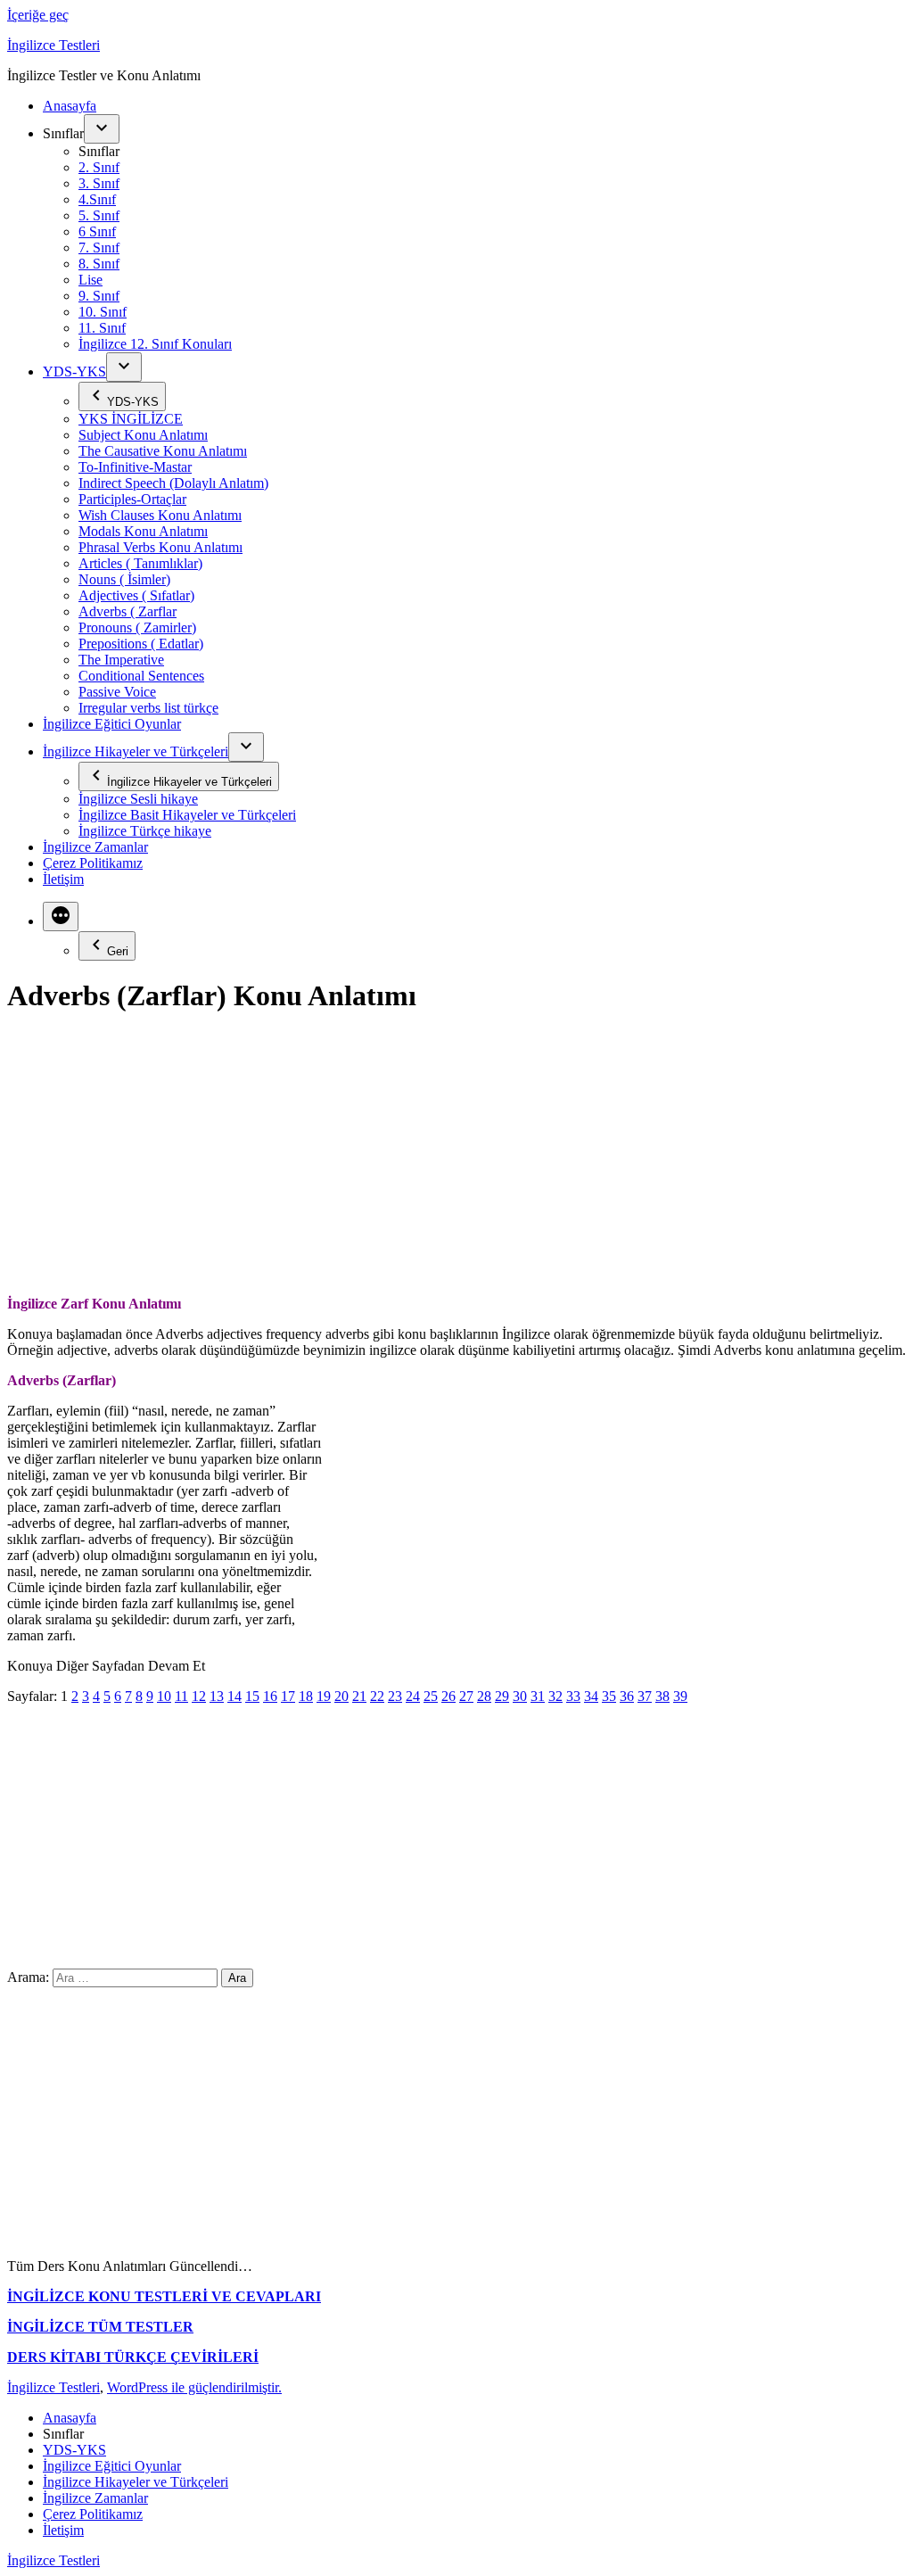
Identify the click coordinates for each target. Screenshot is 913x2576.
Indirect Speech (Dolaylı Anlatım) (173, 483)
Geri (118, 951)
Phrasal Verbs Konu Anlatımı (160, 547)
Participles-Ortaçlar (132, 499)
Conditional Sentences (141, 676)
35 (609, 1696)
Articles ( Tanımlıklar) (140, 563)
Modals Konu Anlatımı (143, 531)
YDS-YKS (74, 372)
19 (324, 1696)
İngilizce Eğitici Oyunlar (112, 724)
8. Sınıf (99, 264)
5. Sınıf (99, 215)
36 (627, 1696)
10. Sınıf (103, 312)
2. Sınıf (99, 167)
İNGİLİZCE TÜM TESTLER (100, 2327)
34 (591, 1696)
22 (377, 1696)
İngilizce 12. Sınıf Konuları (155, 344)
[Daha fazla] (61, 916)
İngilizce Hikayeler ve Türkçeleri (136, 751)
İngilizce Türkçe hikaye (145, 831)
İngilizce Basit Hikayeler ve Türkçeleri (187, 815)
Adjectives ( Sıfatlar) (136, 595)
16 (270, 1696)
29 (502, 1696)
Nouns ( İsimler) (124, 579)
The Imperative (121, 660)
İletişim (63, 879)
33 (573, 1696)
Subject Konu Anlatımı (143, 435)
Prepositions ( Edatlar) (141, 644)
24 (413, 1696)
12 (199, 1696)
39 (680, 1696)
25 (431, 1696)
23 (395, 1696)
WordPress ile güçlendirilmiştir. (194, 2387)
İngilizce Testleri (53, 45)
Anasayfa (70, 106)
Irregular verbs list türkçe (148, 708)
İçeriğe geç (38, 15)
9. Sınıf (99, 296)
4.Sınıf (97, 199)
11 (181, 1696)
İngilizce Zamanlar (95, 847)
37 (645, 1696)
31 (538, 1696)
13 (217, 1696)
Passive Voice (117, 692)
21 (359, 1696)
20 (341, 1696)
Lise (90, 280)
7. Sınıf (99, 248)
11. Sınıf (102, 328)
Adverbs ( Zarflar (127, 611)
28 (484, 1696)
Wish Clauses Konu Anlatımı (160, 515)
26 (448, 1696)
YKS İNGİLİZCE (131, 419)
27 (466, 1696)
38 (662, 1696)
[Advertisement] (456, 1157)
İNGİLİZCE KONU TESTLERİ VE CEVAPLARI (164, 2296)
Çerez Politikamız (93, 863)
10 (164, 1696)
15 (252, 1696)
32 (555, 1696)
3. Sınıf (99, 183)
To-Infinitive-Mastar (135, 467)
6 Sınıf (97, 231)
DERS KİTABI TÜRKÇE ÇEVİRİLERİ (133, 2357)
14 (234, 1696)
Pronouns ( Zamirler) (137, 627)
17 (288, 1696)
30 (520, 1696)
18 (306, 1696)
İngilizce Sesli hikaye (138, 799)
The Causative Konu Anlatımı (163, 451)
